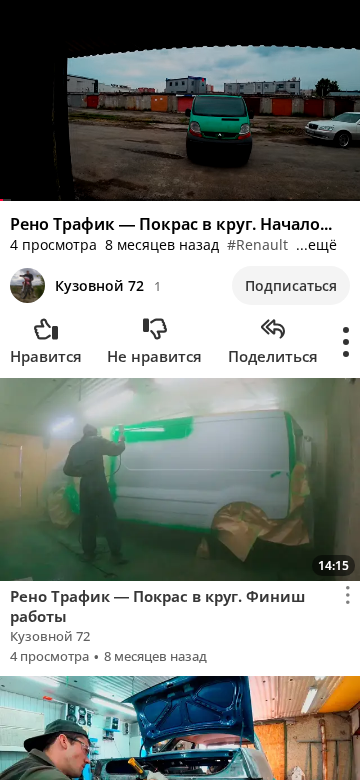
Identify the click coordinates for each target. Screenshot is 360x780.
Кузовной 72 (99, 285)
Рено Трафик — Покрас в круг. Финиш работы (157, 606)
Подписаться (291, 285)
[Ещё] (346, 342)
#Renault (257, 244)
